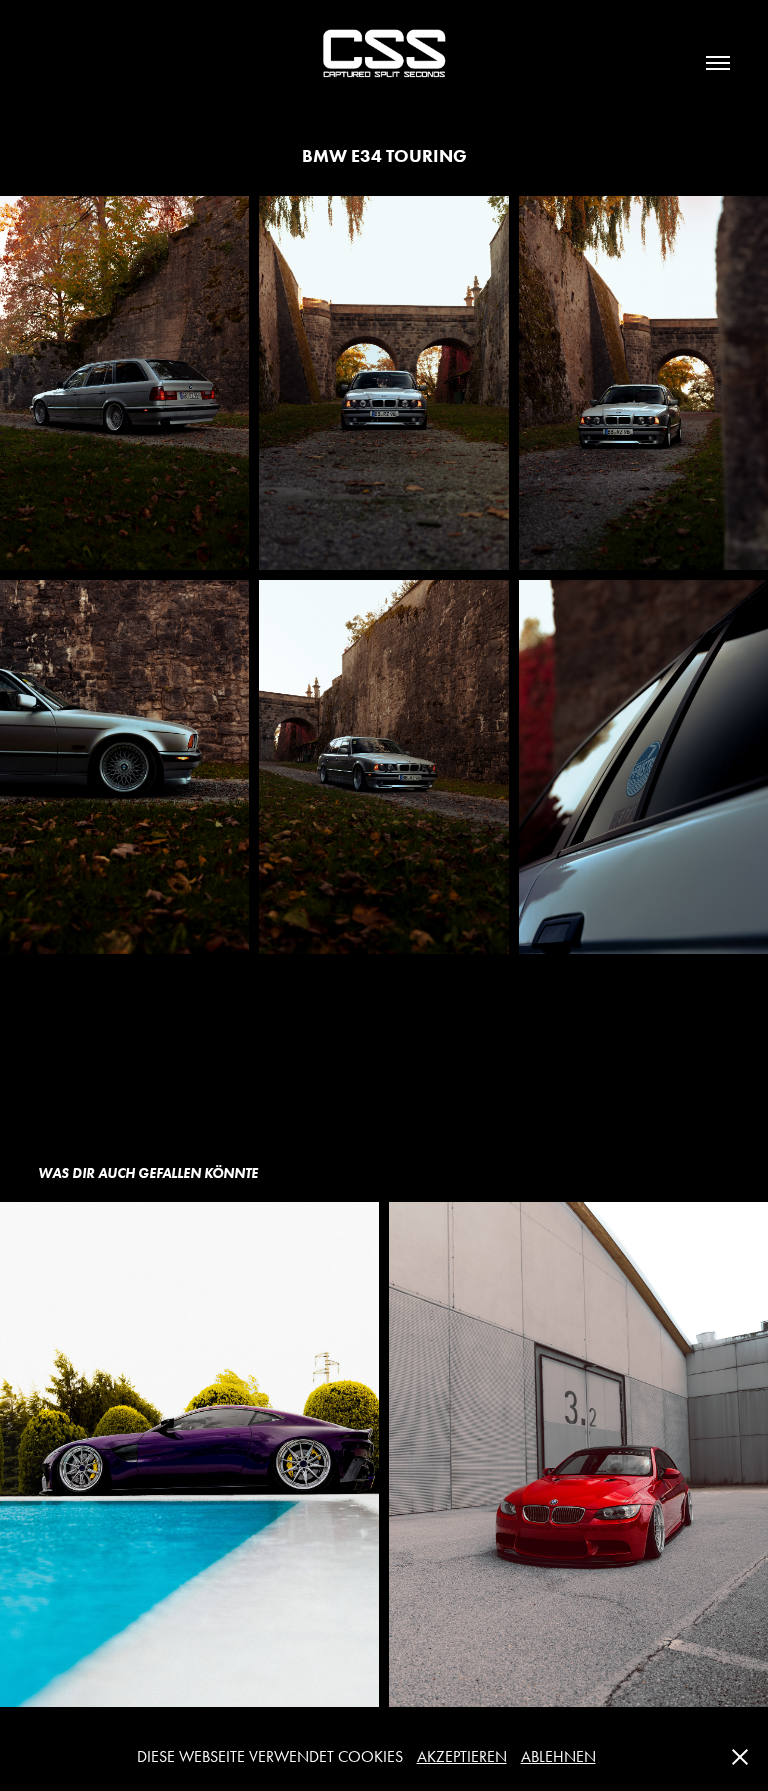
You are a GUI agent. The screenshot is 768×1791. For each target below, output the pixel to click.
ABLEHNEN (558, 1756)
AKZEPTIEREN (462, 1756)
